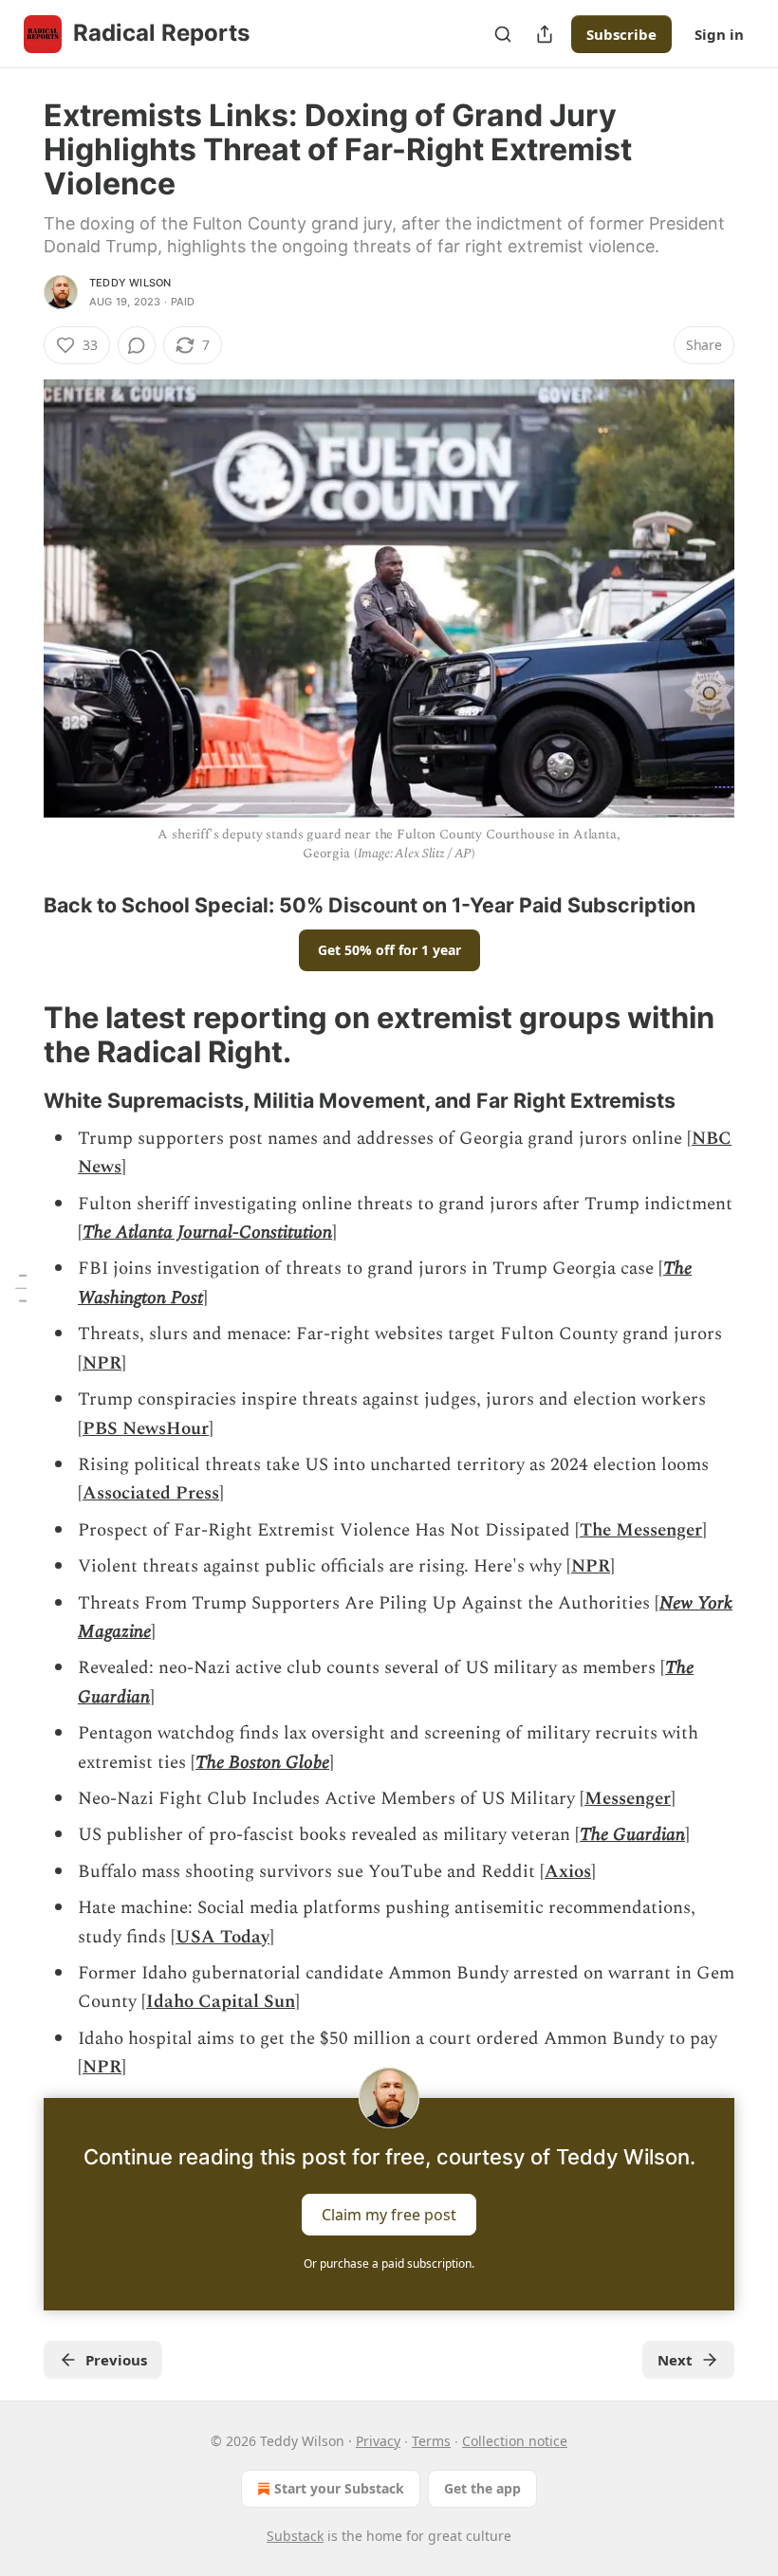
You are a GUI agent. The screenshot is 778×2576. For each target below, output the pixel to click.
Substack (295, 2536)
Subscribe (621, 34)
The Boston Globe (262, 1763)
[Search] (503, 34)
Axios (568, 1872)
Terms (431, 2441)
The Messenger (641, 1530)
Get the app (482, 2488)
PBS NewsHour (146, 1429)
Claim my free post (389, 2214)
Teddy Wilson (130, 283)
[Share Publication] (545, 34)
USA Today (222, 1937)
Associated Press (151, 1493)
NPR (102, 1363)
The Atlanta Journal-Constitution (207, 1233)
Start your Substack (339, 2488)
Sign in (719, 34)
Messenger (628, 1799)
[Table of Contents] (21, 1288)
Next (675, 2360)
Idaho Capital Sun (221, 2002)
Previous (116, 2360)
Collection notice (515, 2441)
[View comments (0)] (137, 345)
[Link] (17, 905)
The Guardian (632, 1835)
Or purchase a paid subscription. (389, 2263)
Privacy (378, 2441)
